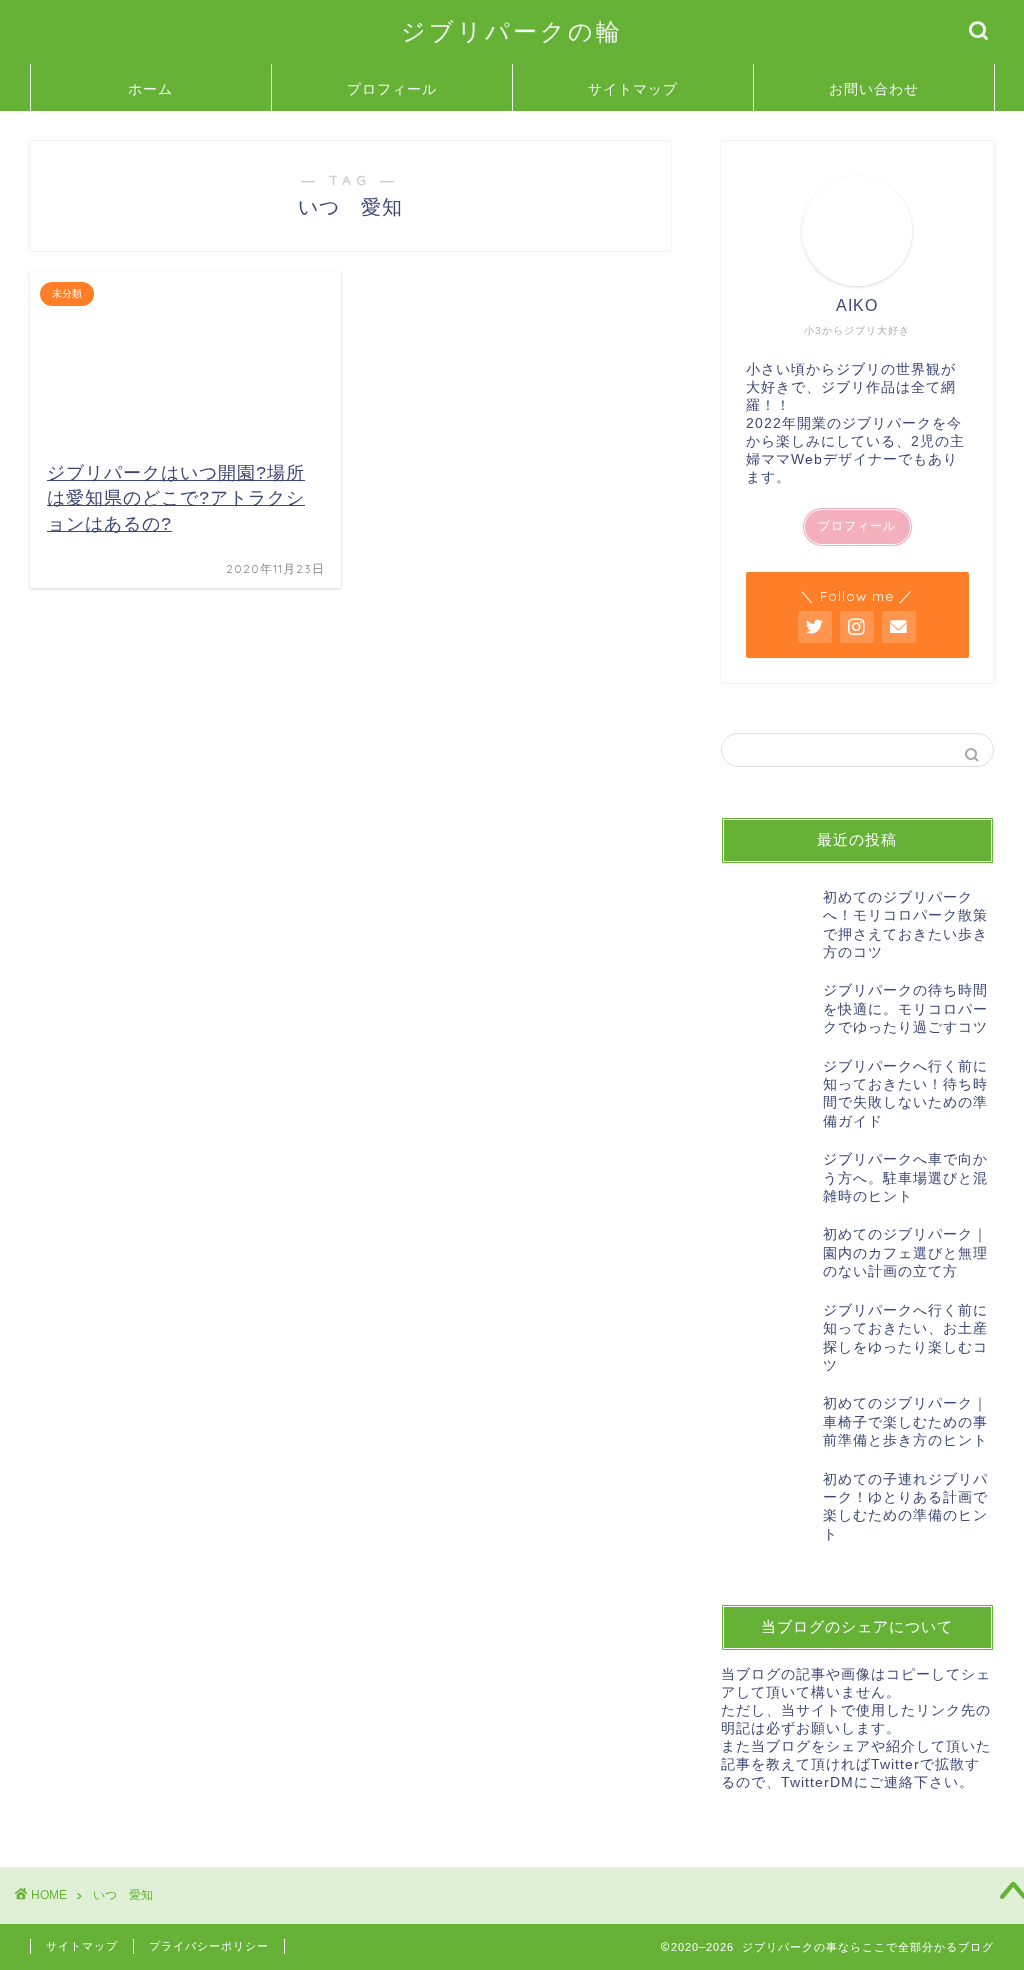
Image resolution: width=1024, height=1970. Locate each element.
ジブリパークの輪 (512, 31)
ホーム (150, 89)
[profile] (857, 231)
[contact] (899, 627)
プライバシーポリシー (209, 1946)
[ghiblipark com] (815, 627)
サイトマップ (633, 89)
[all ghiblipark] (857, 627)
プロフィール (392, 89)
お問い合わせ (874, 89)
